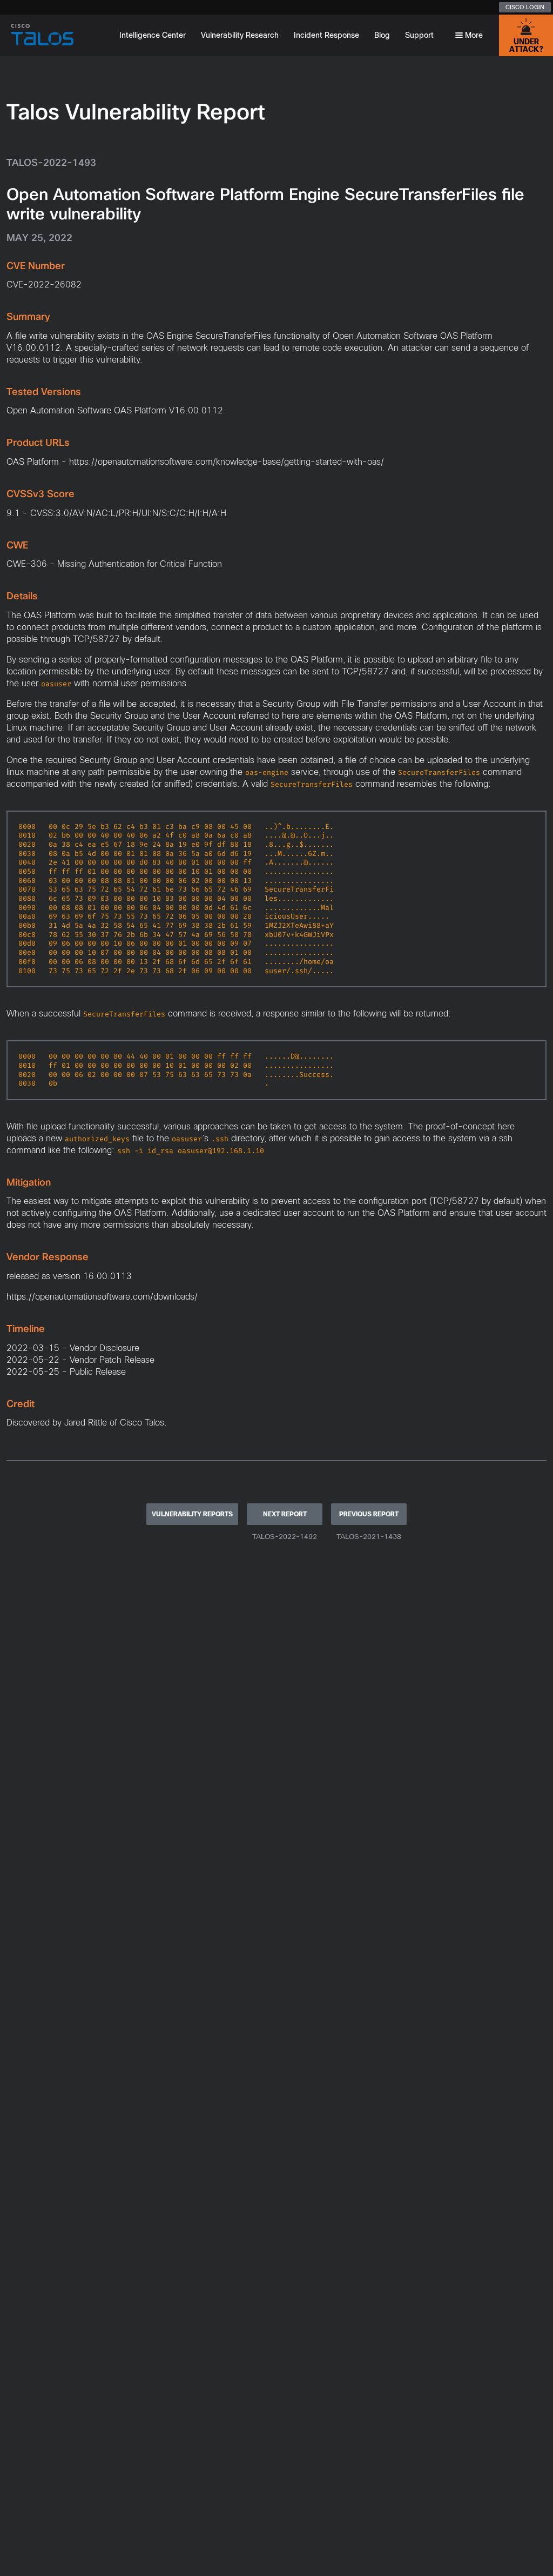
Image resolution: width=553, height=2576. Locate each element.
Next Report (285, 1514)
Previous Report (369, 1514)
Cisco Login (525, 7)
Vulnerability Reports (192, 1514)
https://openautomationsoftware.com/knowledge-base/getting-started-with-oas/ (227, 462)
